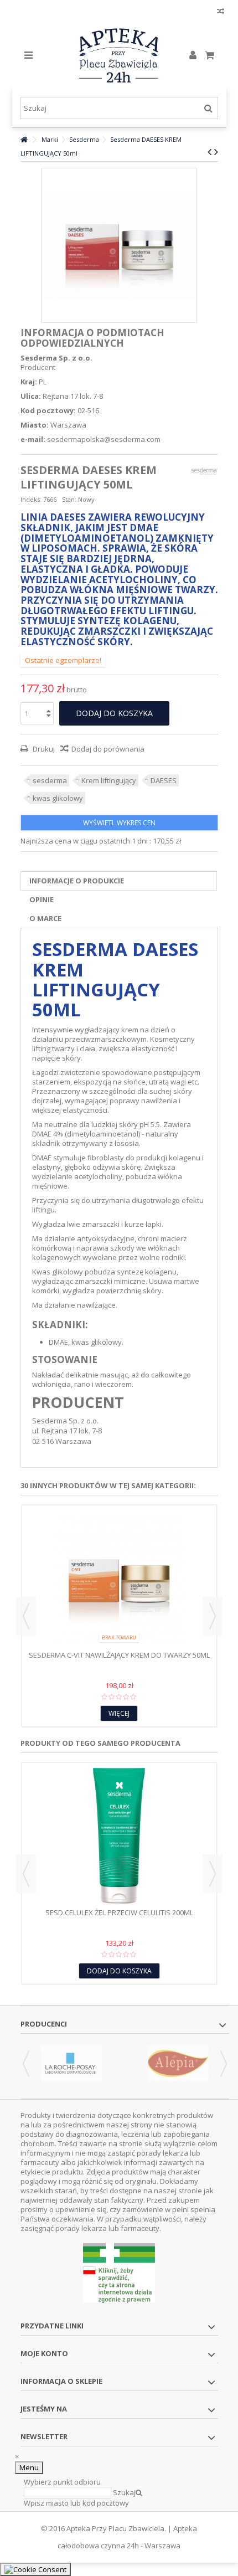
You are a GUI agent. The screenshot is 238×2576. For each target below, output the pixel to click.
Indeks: (31, 499)
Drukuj (43, 749)
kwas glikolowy (58, 798)
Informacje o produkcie (77, 881)
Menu (29, 2467)
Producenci (44, 2024)
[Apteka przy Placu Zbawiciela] (119, 55)
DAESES (164, 780)
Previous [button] (26, 1616)
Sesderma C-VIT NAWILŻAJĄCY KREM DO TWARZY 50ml (119, 1655)
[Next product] (216, 152)
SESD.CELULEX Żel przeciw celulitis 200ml (119, 1912)
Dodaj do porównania (108, 749)
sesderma (50, 780)
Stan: (69, 499)
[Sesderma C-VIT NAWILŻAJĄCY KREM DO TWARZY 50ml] (119, 1579)
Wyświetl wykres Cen (119, 823)
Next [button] (213, 1616)
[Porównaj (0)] (221, 12)
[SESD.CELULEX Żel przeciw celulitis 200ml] (119, 1837)
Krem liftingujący (109, 780)
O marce (45, 918)
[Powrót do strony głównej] (24, 140)
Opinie (42, 899)
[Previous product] (209, 152)
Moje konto (44, 2353)
